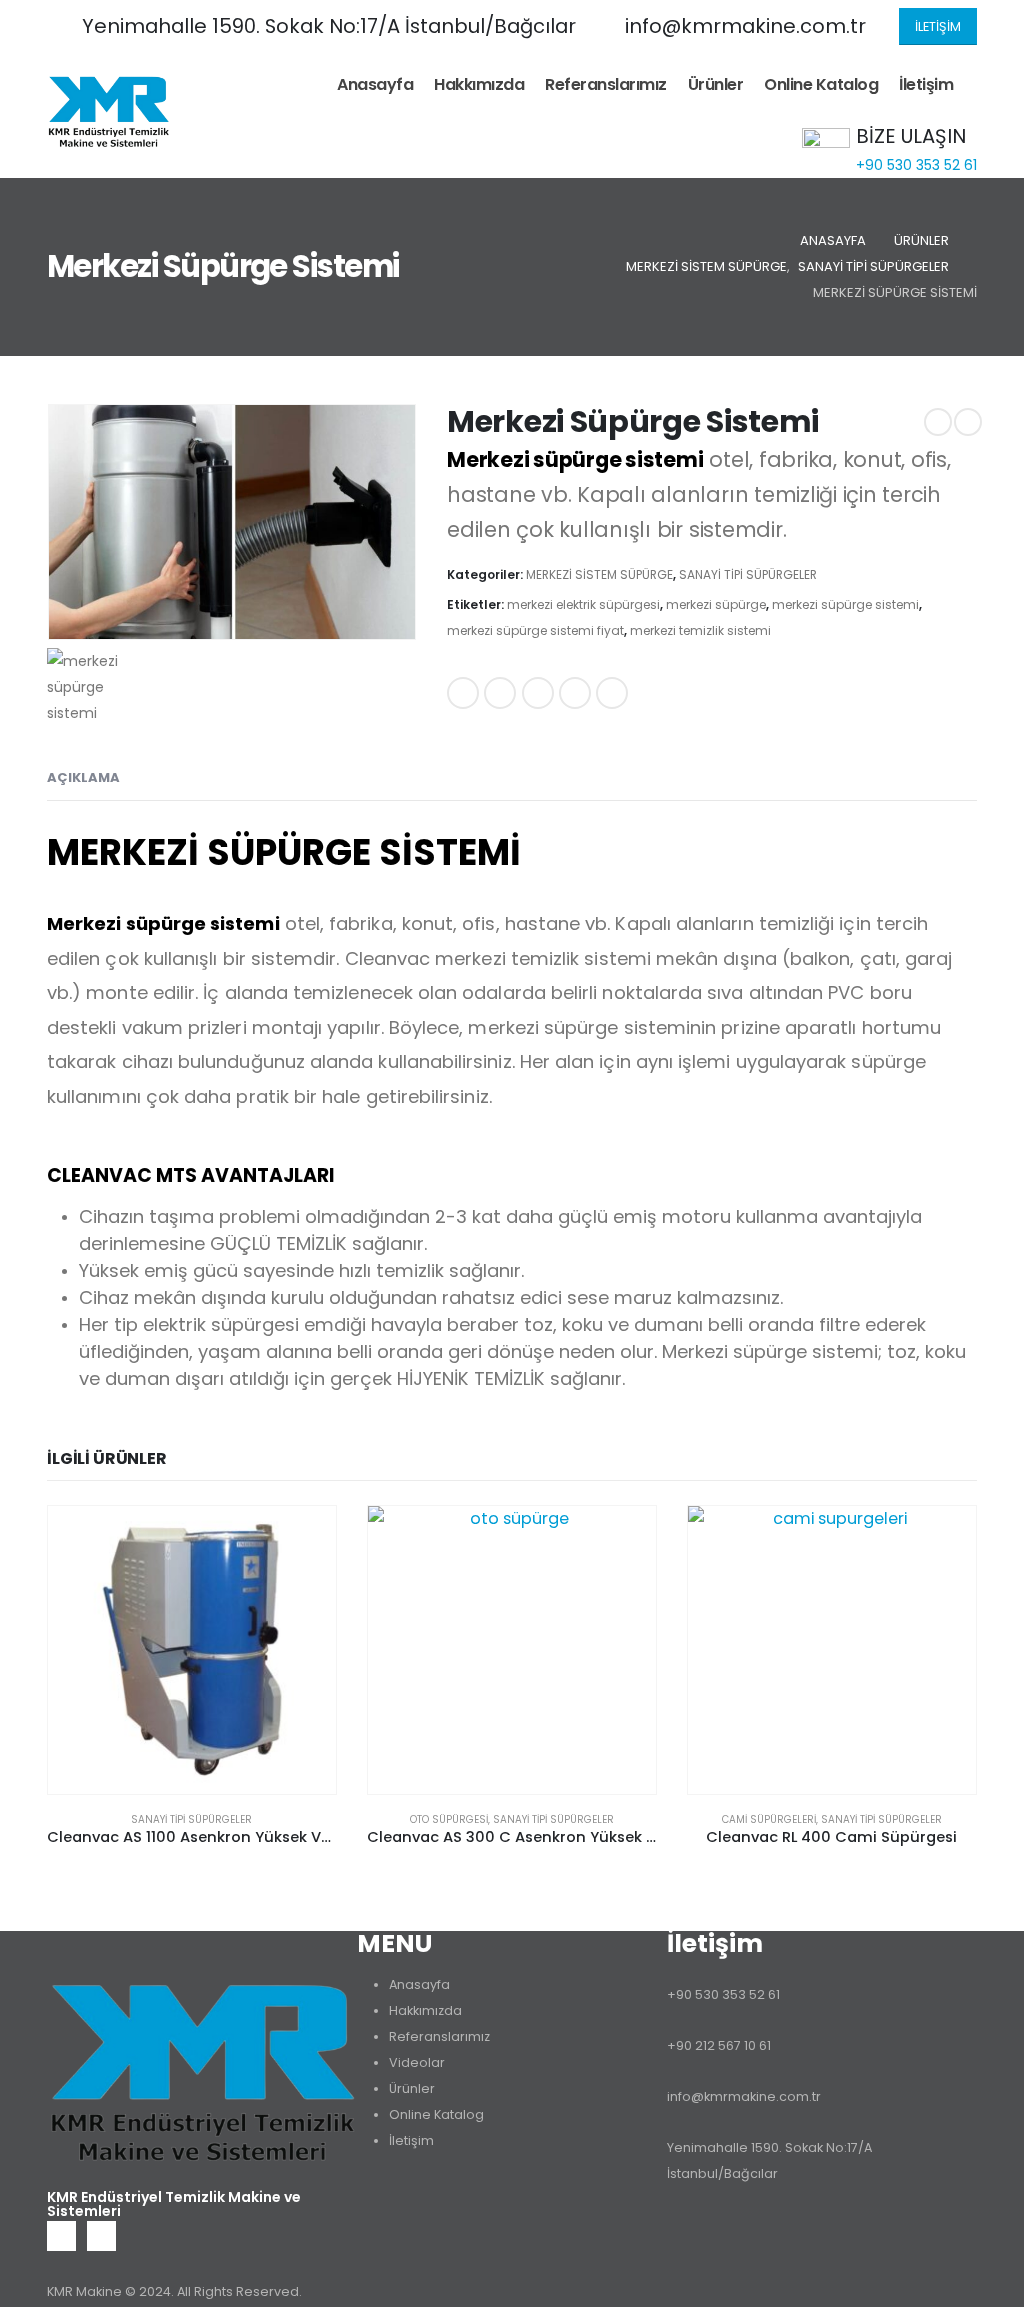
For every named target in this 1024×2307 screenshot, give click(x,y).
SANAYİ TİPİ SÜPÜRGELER (748, 574)
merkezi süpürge (716, 604)
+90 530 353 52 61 (723, 1994)
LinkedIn (538, 693)
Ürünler (716, 84)
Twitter (500, 693)
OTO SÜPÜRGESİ (449, 1819)
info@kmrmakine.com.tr (744, 2096)
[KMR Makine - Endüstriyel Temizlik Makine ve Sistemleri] (108, 111)
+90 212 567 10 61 (719, 2045)
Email (612, 693)
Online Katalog (821, 84)
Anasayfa (375, 84)
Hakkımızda (479, 84)
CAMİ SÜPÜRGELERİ (769, 1819)
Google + (575, 693)
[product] (192, 1650)
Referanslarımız (606, 84)
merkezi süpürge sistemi (845, 604)
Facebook (463, 693)
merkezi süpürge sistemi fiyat (535, 630)
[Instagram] (101, 2235)
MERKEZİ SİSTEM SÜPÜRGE (599, 574)
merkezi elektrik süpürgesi (583, 604)
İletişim (926, 84)
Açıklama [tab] (83, 777)
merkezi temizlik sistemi (700, 630)
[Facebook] (61, 2235)
